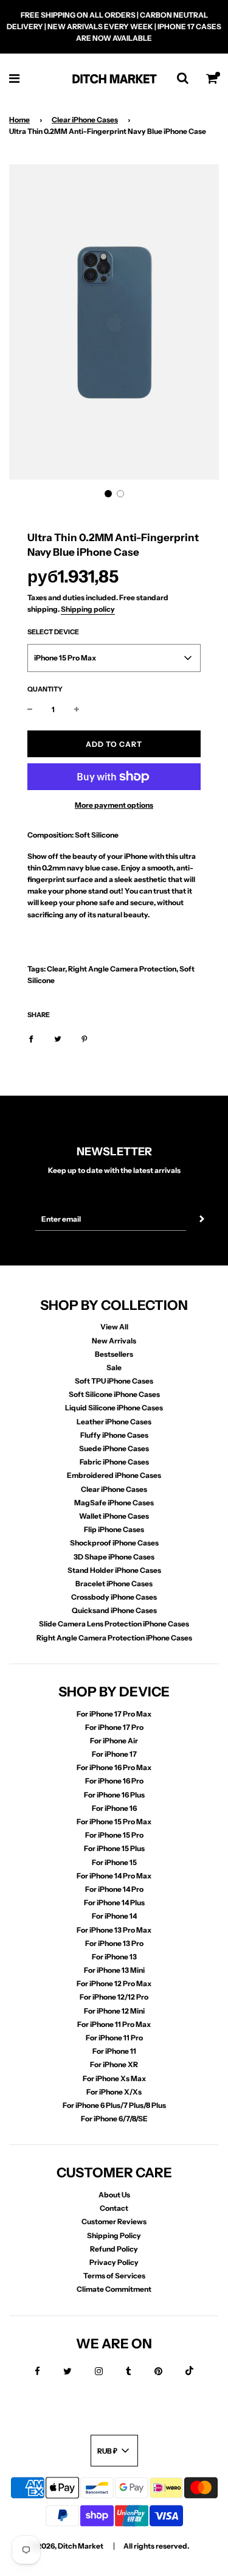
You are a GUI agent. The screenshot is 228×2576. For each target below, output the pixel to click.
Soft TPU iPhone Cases (114, 1381)
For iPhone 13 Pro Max (114, 1930)
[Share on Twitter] (58, 1038)
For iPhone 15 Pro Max (114, 1822)
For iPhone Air (114, 1741)
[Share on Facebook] (31, 1038)
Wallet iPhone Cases (114, 1516)
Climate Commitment (114, 2289)
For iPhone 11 (114, 2051)
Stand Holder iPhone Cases (114, 1570)
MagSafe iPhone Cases (114, 1503)
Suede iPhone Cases (114, 1448)
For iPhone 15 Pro (114, 1835)
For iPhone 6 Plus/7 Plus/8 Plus (114, 2105)
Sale (114, 1367)
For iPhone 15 (114, 1862)
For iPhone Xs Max (114, 2078)
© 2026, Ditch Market (67, 2546)
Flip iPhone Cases (114, 1529)
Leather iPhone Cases (114, 1422)
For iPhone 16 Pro (114, 1781)
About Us (114, 2195)
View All (114, 1327)
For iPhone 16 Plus (114, 1795)
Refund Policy (114, 2249)
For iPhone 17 (114, 1754)
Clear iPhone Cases (85, 120)
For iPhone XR (114, 2064)
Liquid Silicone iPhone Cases (114, 1408)
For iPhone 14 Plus (114, 1902)
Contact (114, 2208)
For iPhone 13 (114, 1957)
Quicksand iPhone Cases (114, 1610)
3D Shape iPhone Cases (114, 1557)
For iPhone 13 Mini (114, 1970)
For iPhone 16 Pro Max (114, 1767)
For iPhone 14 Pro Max (114, 1876)
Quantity (45, 689)
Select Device (53, 632)
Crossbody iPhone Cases (114, 1597)
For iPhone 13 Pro (114, 1943)
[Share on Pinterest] (85, 1038)
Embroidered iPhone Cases (114, 1475)
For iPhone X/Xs (114, 2092)
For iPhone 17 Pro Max (114, 1714)
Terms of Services (114, 2276)
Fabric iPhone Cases (114, 1462)
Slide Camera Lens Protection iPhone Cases (114, 1624)
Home (19, 120)
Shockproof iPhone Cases (114, 1543)
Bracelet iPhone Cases (114, 1584)
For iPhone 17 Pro (114, 1727)
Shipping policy (88, 609)
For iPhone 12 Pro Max (114, 1983)
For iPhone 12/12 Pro (114, 1997)
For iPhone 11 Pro (114, 2038)
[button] (108, 494)
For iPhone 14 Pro (114, 1889)
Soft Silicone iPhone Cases (114, 1394)
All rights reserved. (156, 2546)
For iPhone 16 (114, 1808)
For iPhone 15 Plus (114, 1848)
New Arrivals (114, 1341)
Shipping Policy (114, 2235)
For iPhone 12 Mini (114, 2011)
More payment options (114, 805)
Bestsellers (114, 1354)
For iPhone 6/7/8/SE (114, 2119)
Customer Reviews (114, 2221)
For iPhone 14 (114, 1916)
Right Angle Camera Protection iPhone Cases (114, 1638)
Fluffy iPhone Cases (114, 1435)
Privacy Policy (114, 2262)
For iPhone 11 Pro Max (114, 2024)
